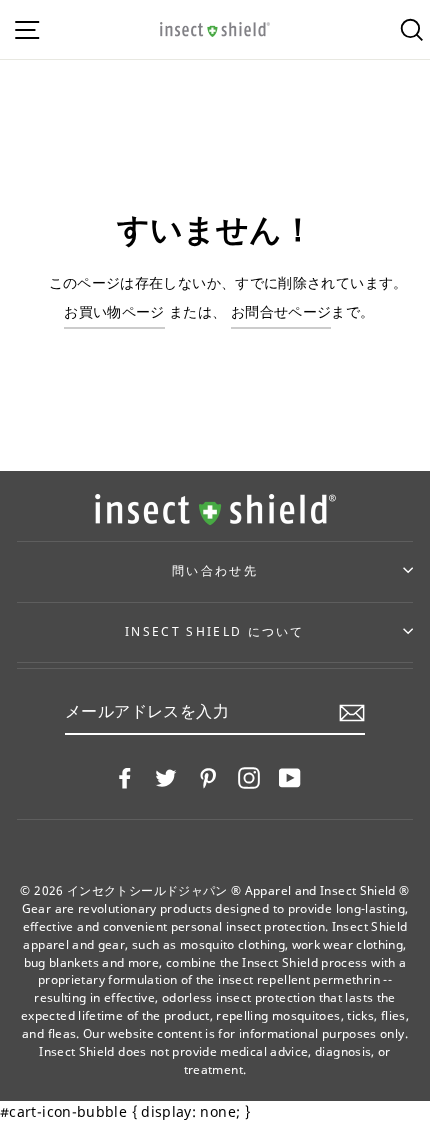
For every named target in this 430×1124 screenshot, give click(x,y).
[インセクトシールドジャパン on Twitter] (166, 776)
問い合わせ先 (215, 570)
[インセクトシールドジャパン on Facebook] (125, 776)
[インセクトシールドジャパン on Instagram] (249, 776)
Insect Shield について (215, 631)
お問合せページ (281, 311)
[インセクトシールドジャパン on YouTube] (290, 776)
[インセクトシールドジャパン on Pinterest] (208, 776)
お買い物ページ (114, 311)
